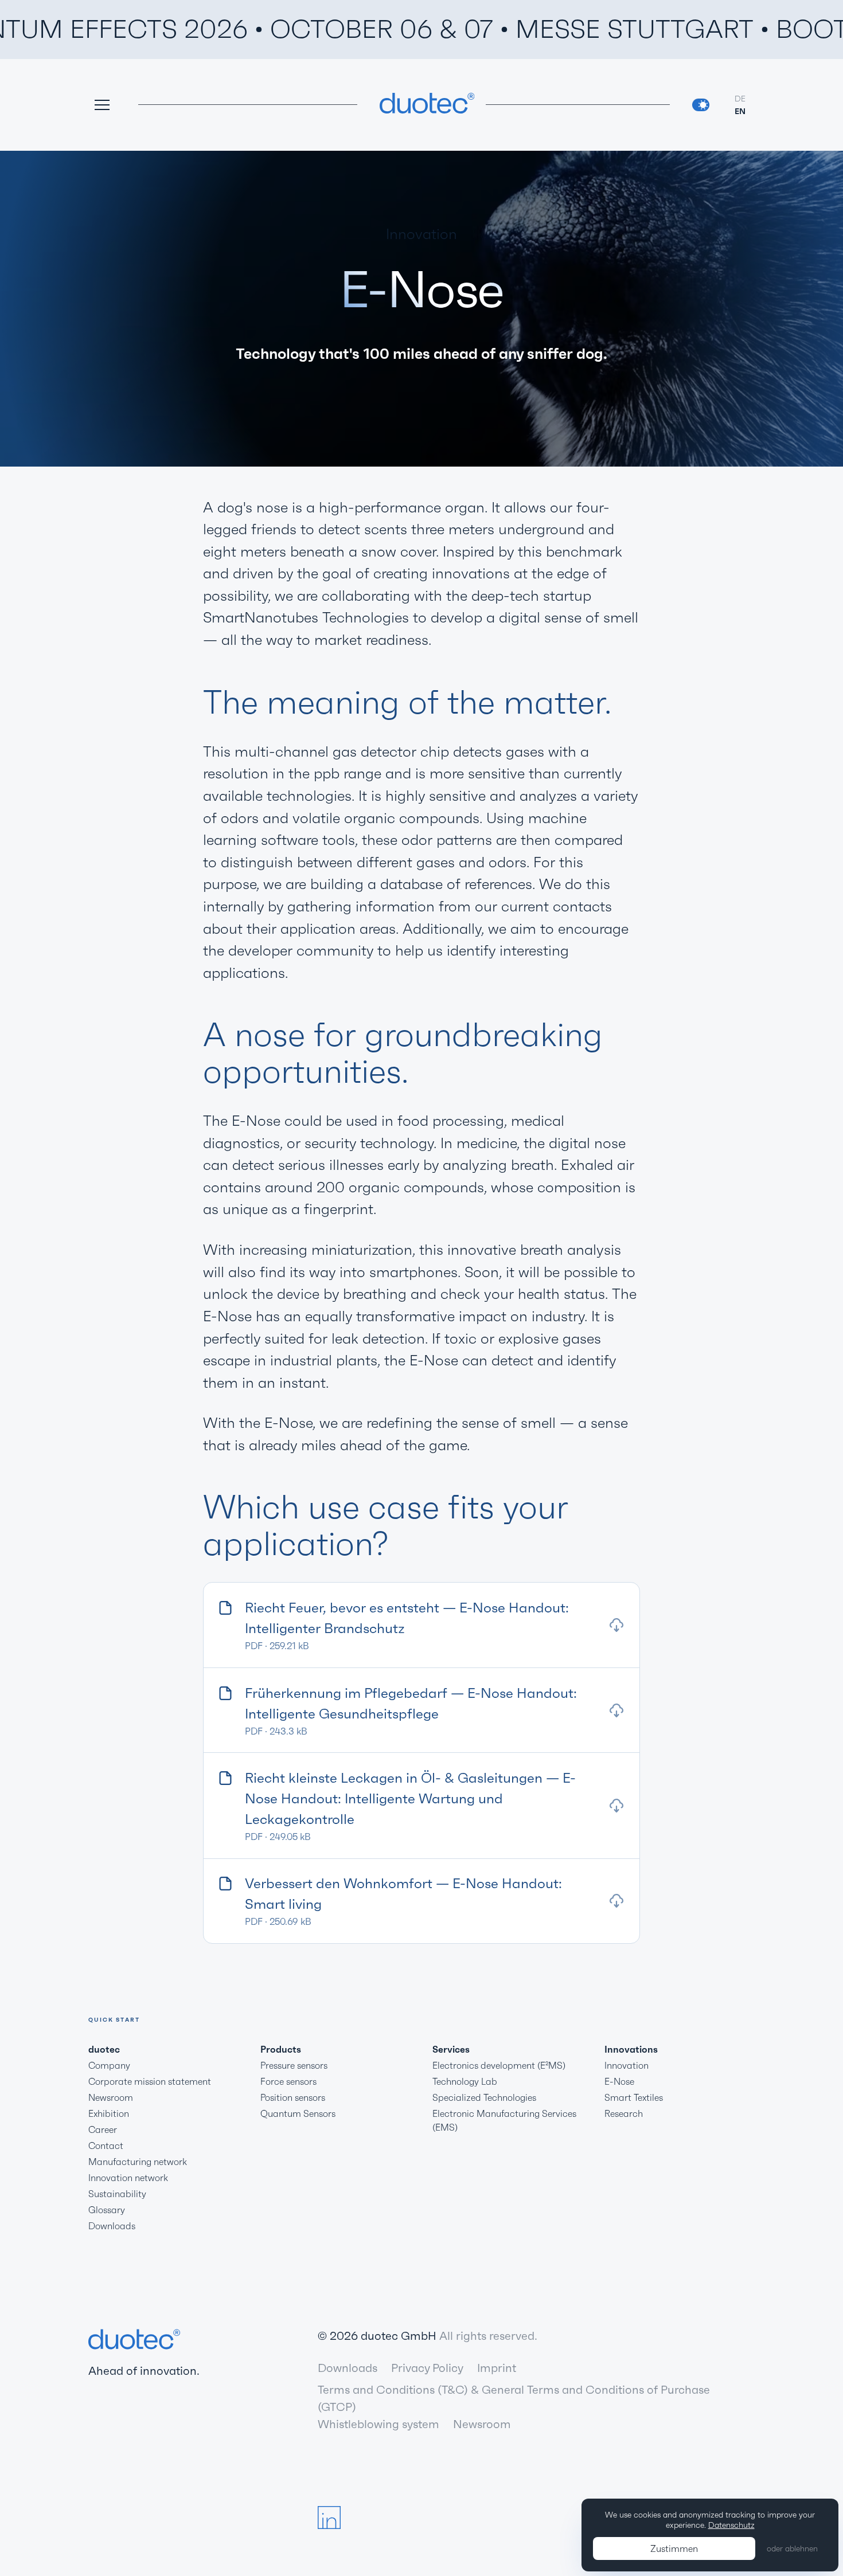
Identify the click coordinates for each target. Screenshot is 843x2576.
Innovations (631, 2049)
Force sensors (288, 2081)
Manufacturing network (138, 2162)
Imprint (497, 2368)
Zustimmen (674, 2548)
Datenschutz (731, 2525)
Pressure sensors (294, 2065)
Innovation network (128, 2178)
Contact (106, 2146)
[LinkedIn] (329, 2518)
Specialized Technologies (484, 2097)
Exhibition (109, 2113)
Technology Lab (465, 2081)
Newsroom (111, 2097)
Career (103, 2129)
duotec (104, 2049)
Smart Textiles (634, 2097)
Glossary (107, 2210)
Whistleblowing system (378, 2424)
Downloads (112, 2226)
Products (281, 2049)
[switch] (701, 105)
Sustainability (117, 2194)
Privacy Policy (427, 2368)
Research (624, 2113)
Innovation (627, 2065)
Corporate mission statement (150, 2081)
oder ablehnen (792, 2548)
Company (109, 2065)
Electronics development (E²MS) (499, 2065)
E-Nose (619, 2081)
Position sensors (293, 2097)
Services (451, 2049)
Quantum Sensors (298, 2113)
